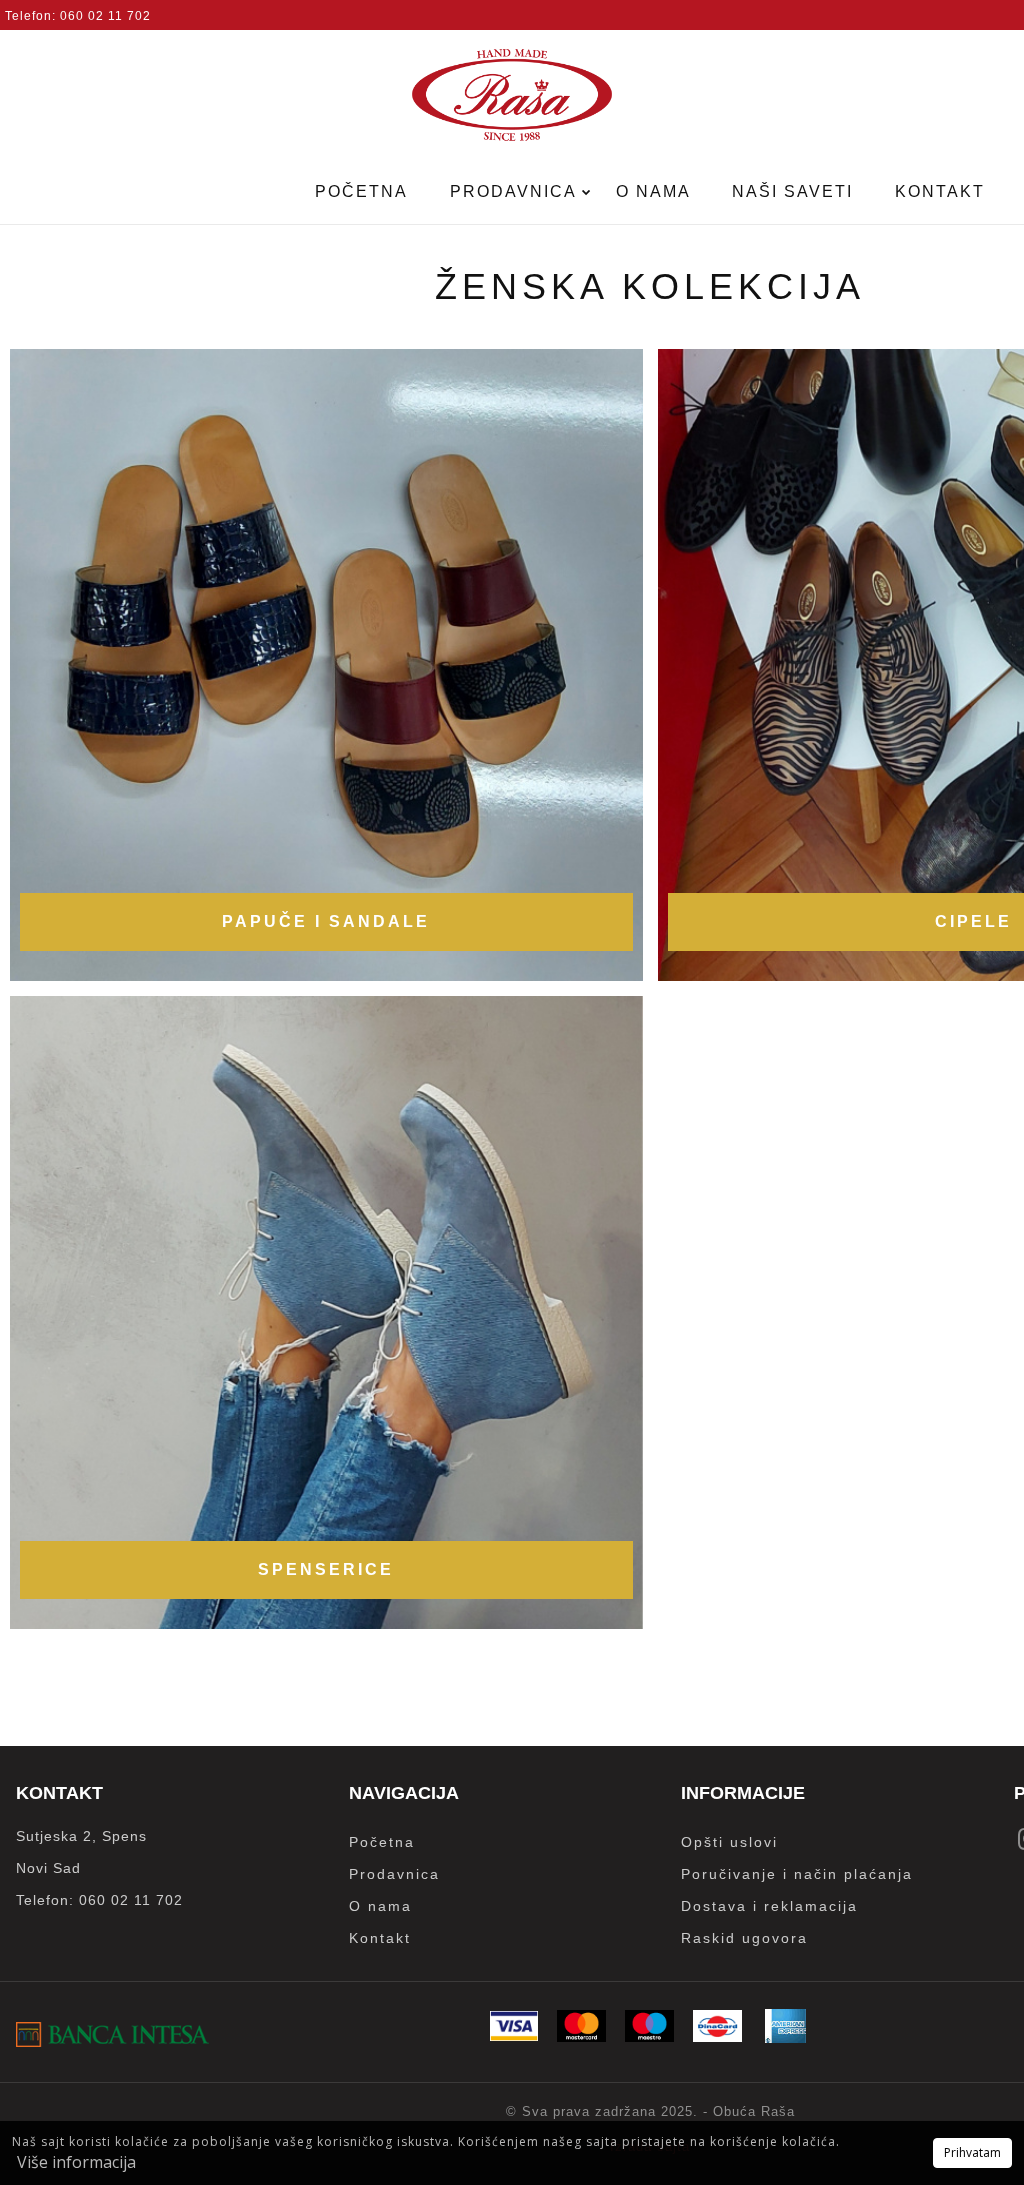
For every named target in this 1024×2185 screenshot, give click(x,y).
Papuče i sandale (326, 921)
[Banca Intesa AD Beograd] (112, 2041)
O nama (653, 191)
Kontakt (940, 191)
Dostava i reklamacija (769, 1906)
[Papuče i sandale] (326, 665)
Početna (361, 191)
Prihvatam (972, 2152)
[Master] (581, 2036)
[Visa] (514, 2035)
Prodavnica (516, 191)
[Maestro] (649, 2036)
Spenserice (326, 1569)
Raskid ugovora (744, 1938)
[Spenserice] (326, 1312)
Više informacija (76, 2162)
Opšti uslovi (729, 1842)
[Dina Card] (717, 2036)
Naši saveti (792, 191)
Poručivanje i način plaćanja (797, 1874)
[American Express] (785, 2037)
